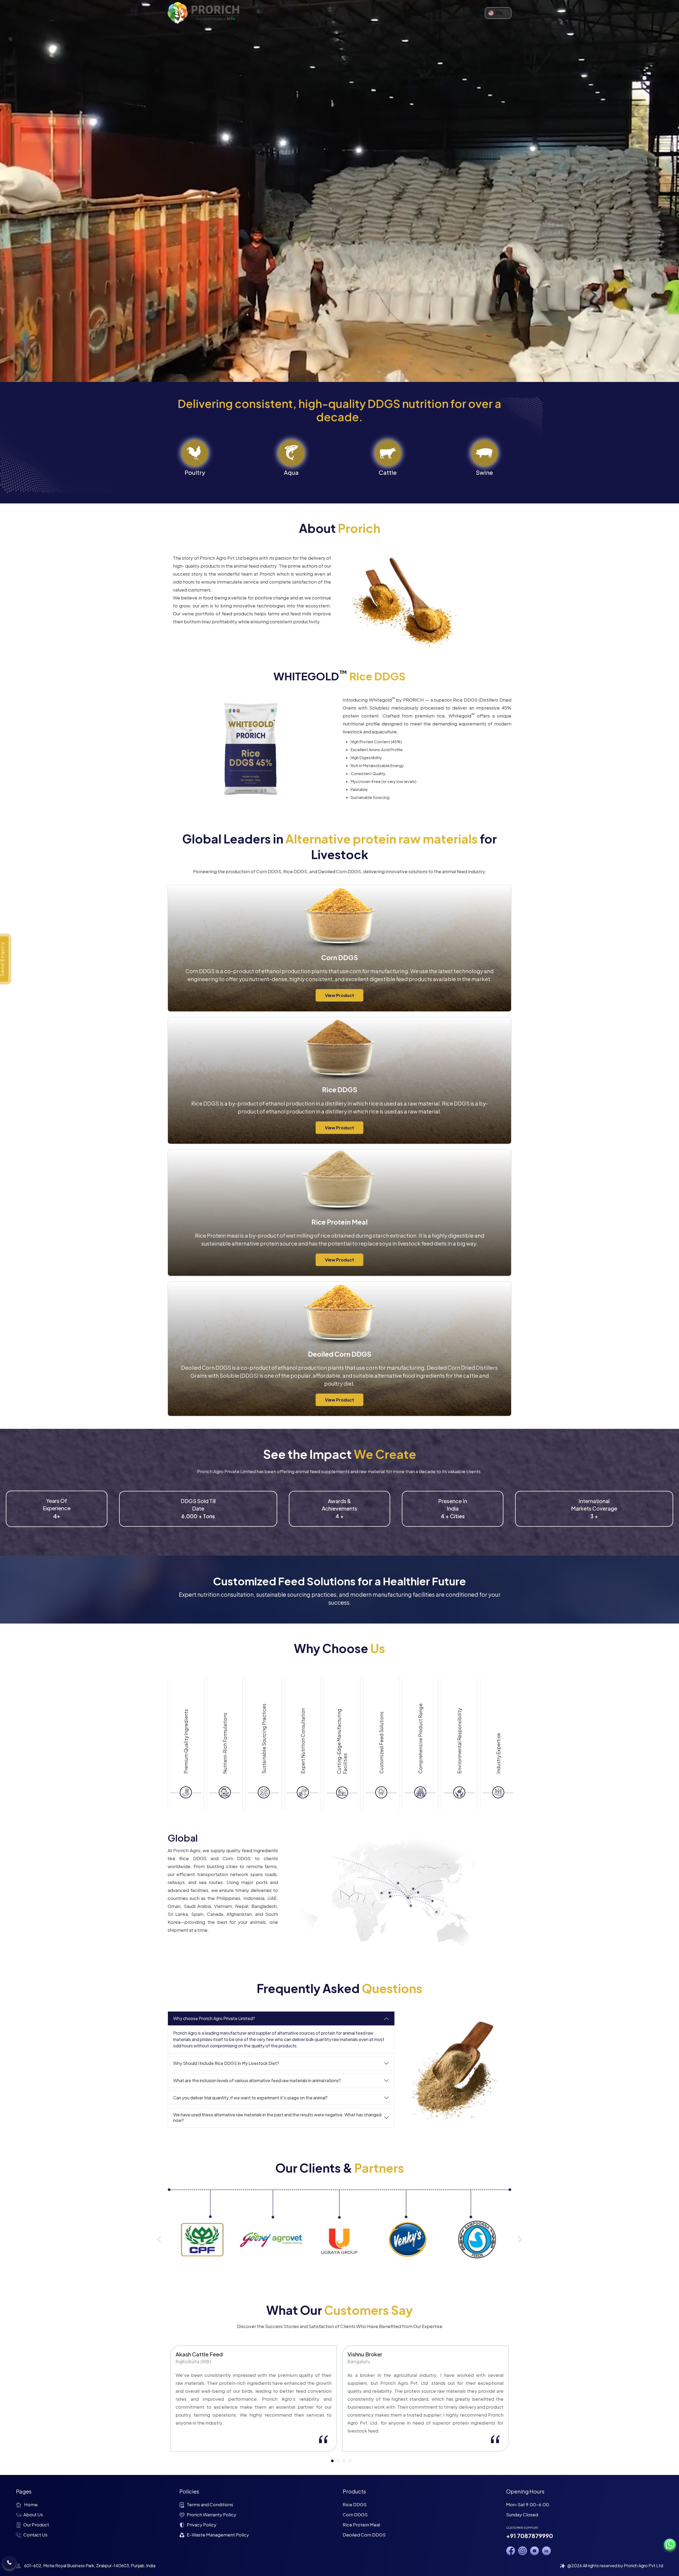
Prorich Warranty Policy (212, 2514)
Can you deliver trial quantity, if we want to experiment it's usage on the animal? (250, 2098)
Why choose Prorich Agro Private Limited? (214, 2018)
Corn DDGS (355, 2514)
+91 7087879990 (530, 2536)
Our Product (36, 2525)
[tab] (332, 2461)
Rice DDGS (355, 2504)
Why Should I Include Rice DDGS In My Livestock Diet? (226, 2063)
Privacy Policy (202, 2525)
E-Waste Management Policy (218, 2535)
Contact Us (35, 2535)
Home (31, 2504)
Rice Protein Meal (361, 2525)
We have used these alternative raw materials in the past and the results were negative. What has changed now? (277, 2117)
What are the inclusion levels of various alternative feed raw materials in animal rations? (257, 2080)
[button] (159, 2239)
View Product (339, 995)
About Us (33, 2514)
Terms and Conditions (210, 2504)
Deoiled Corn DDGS (364, 2535)
